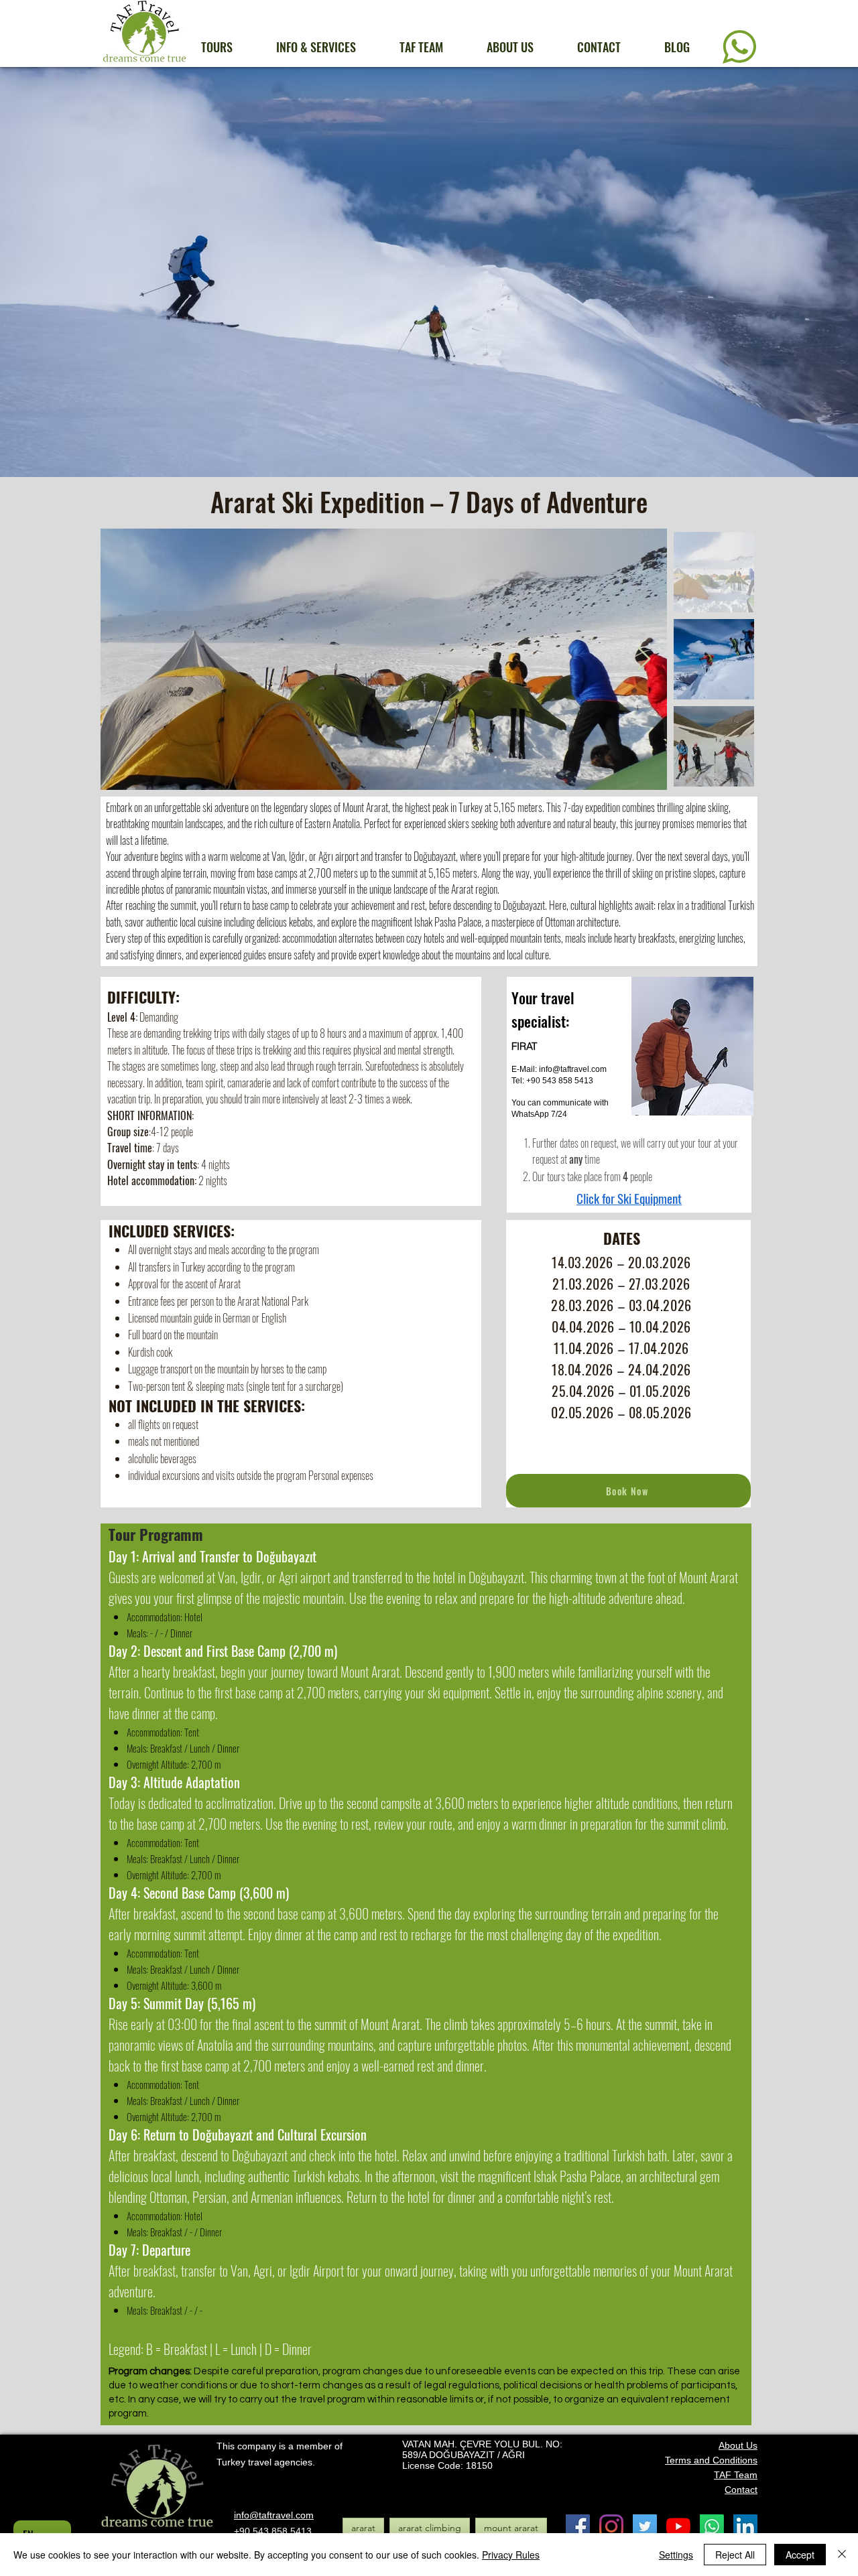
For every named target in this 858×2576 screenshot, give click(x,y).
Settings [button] (676, 2555)
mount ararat (511, 2528)
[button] (229, 47)
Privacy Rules (511, 2555)
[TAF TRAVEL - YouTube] (678, 2526)
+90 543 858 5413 (273, 2531)
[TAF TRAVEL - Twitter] (645, 2526)
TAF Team (736, 2475)
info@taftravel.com (573, 1069)
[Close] (842, 2555)
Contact (741, 2490)
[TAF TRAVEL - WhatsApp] (712, 2526)
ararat (363, 2528)
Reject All (735, 2555)
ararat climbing (430, 2528)
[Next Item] (644, 660)
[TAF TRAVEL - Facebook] (578, 2526)
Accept (800, 2555)
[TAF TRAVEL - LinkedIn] (745, 2526)
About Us (738, 2445)
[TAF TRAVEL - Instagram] (611, 2526)
